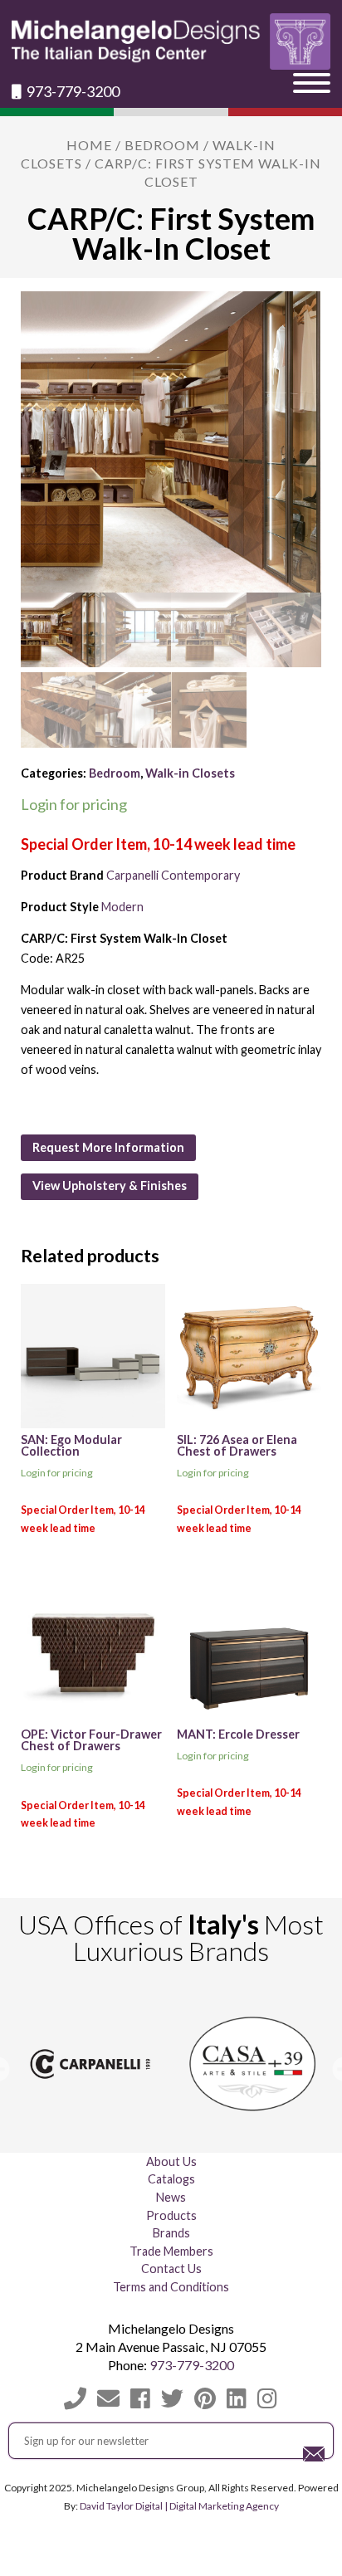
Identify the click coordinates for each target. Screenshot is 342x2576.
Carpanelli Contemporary (173, 875)
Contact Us (171, 2269)
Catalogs (171, 2179)
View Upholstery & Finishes (110, 1186)
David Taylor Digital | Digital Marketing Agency (179, 2506)
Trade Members (171, 2251)
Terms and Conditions (171, 2287)
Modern (122, 907)
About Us (171, 2161)
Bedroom (162, 145)
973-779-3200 (72, 92)
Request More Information (108, 1147)
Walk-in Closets (190, 773)
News (171, 2197)
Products (171, 2215)
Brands (171, 2233)
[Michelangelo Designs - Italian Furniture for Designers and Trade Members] (171, 41)
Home (89, 145)
